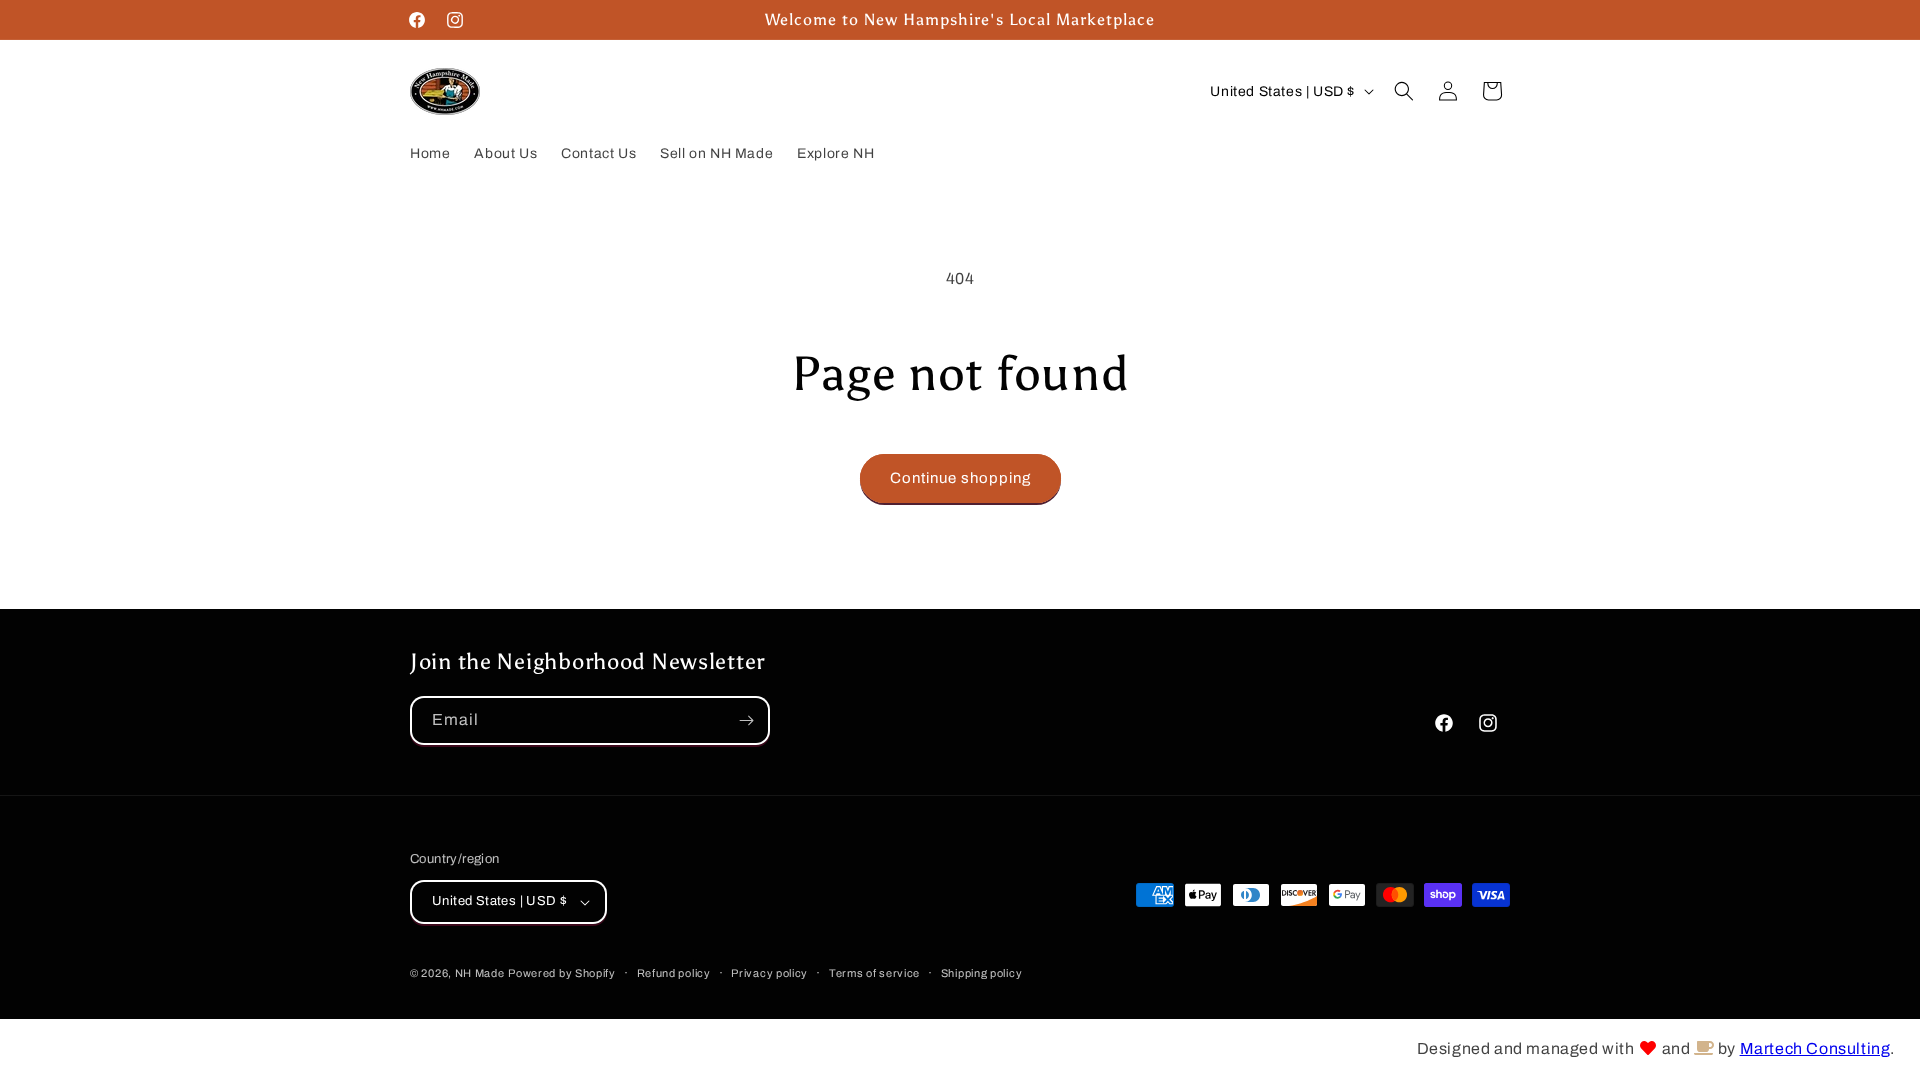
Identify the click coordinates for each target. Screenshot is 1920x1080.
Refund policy (674, 973)
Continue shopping (960, 478)
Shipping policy (982, 973)
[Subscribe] (746, 720)
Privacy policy (769, 973)
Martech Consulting (1815, 1048)
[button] (1404, 91)
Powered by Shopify (562, 973)
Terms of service (874, 973)
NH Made (480, 973)
